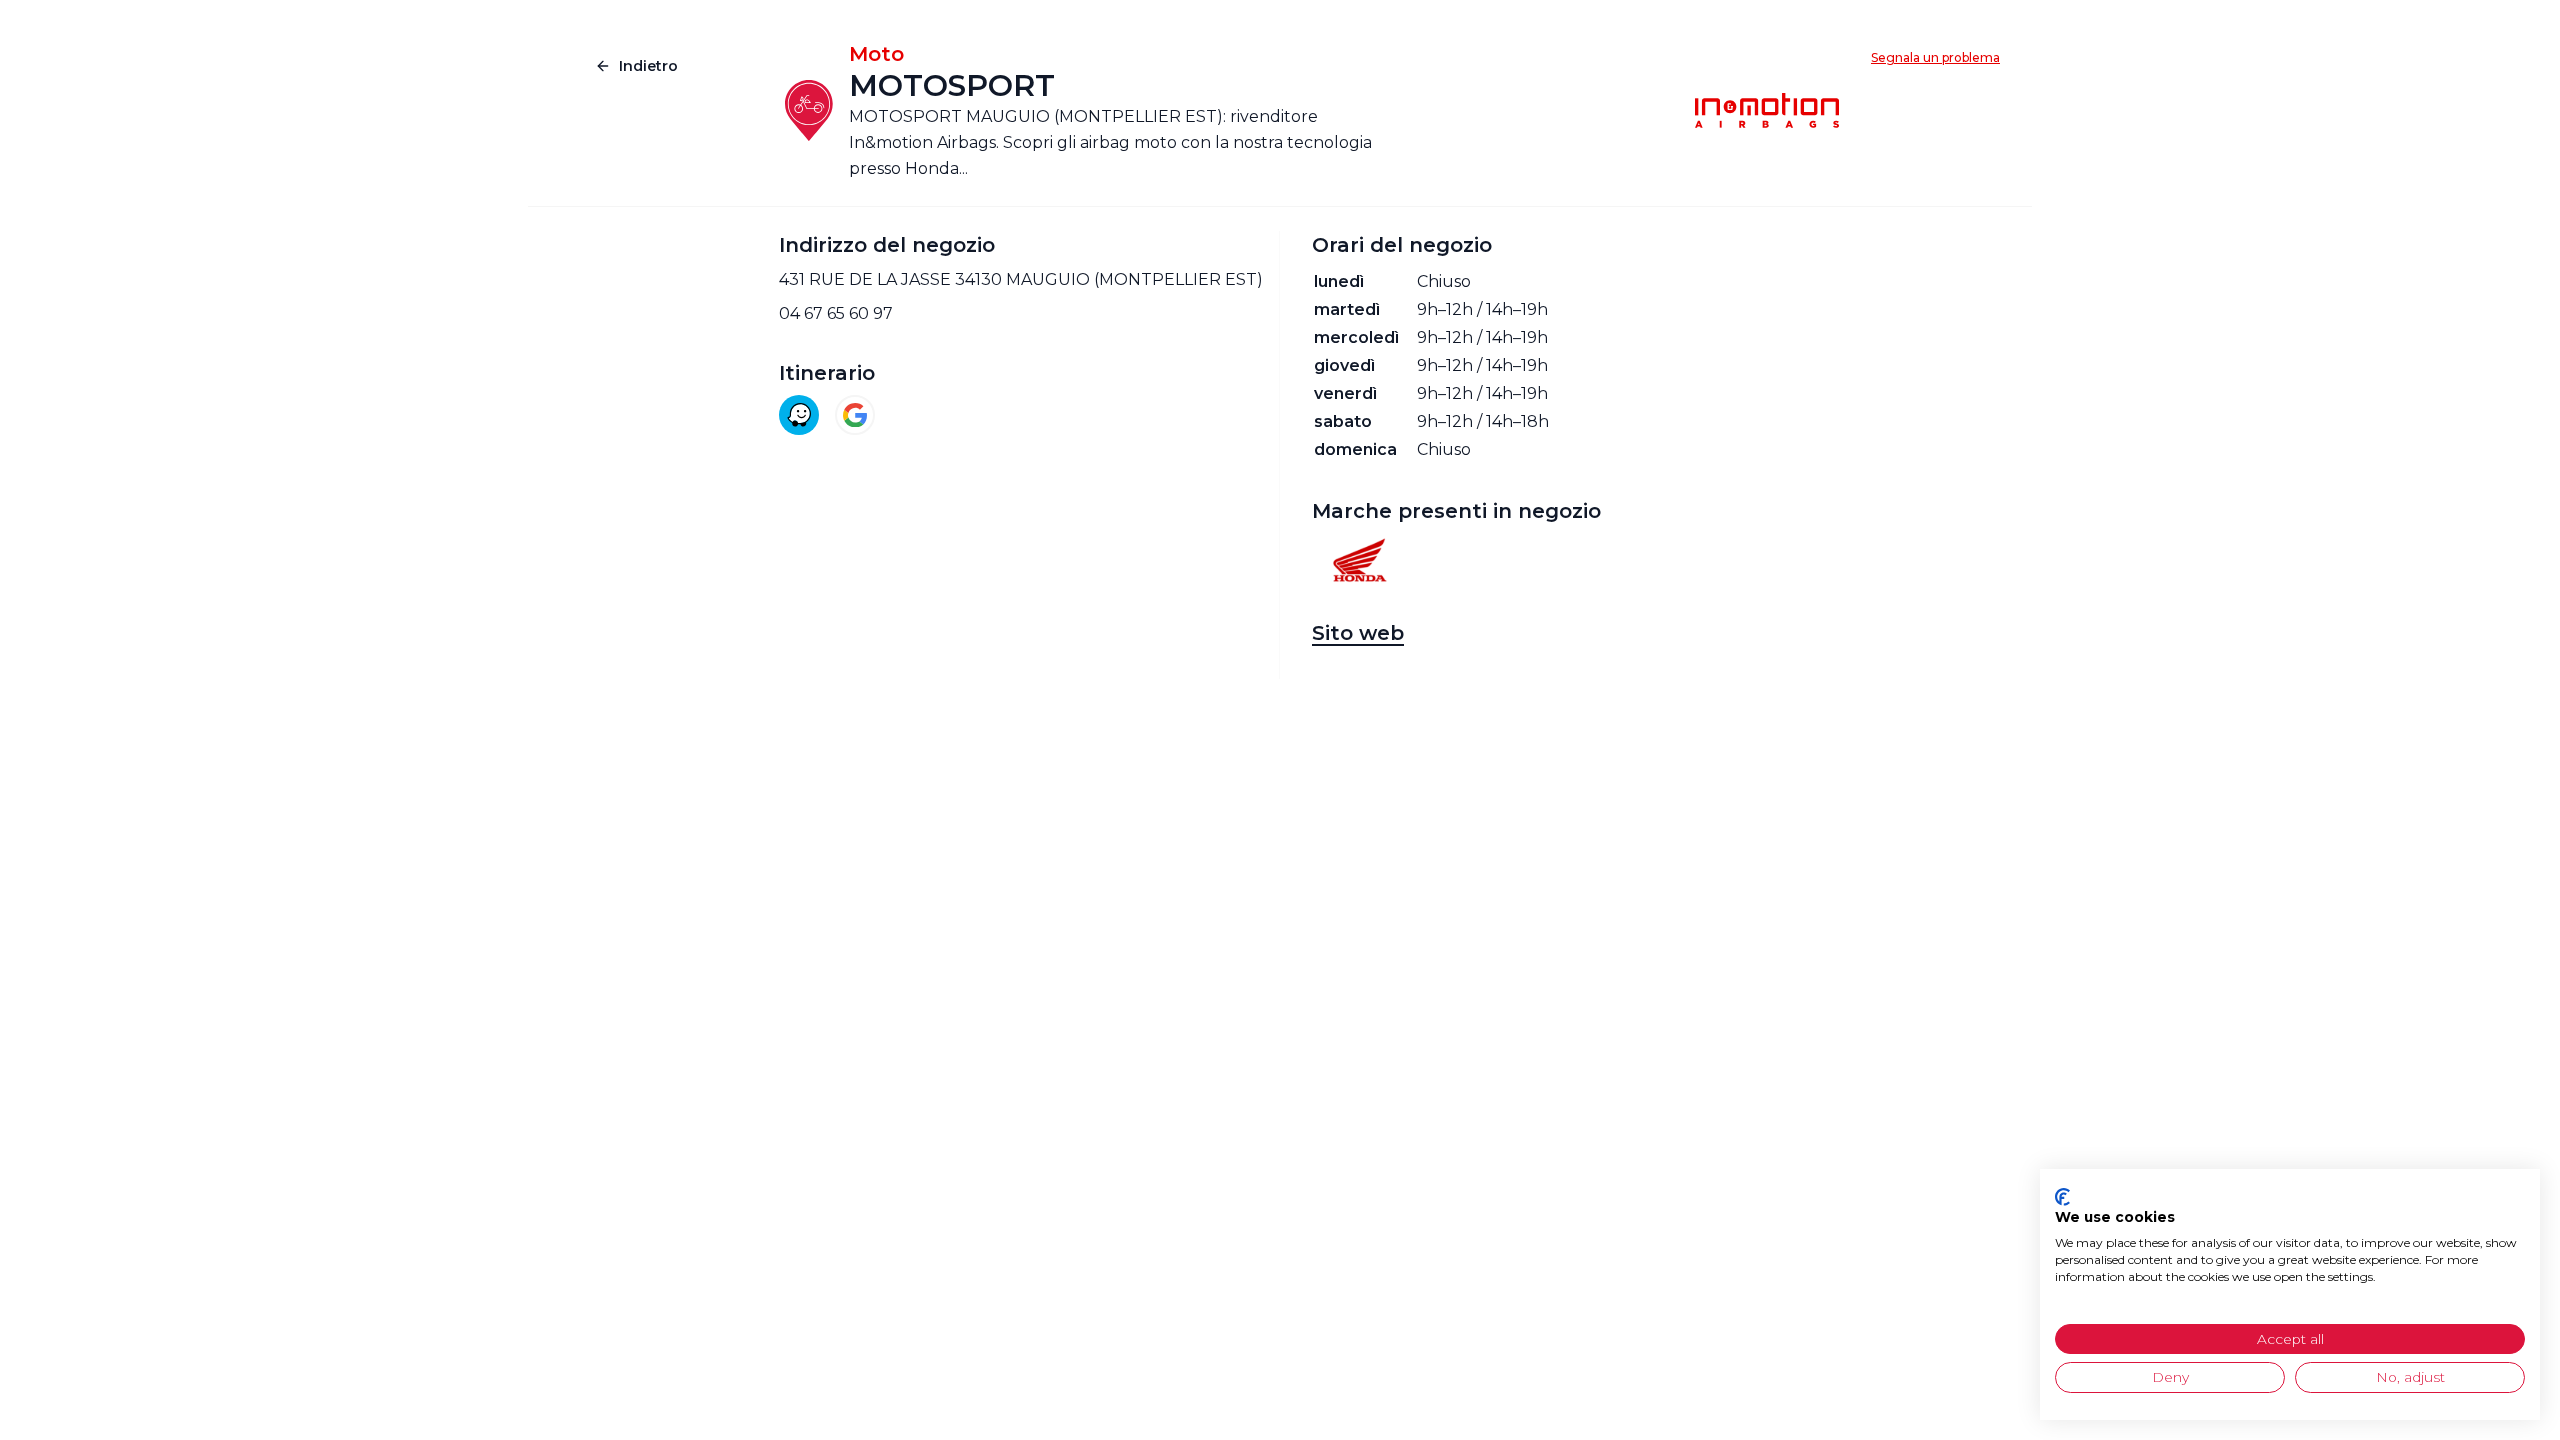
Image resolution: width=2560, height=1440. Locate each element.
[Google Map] (855, 415)
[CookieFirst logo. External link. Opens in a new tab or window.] (2062, 1197)
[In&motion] (1767, 111)
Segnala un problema (1935, 57)
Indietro (648, 66)
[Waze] (799, 415)
